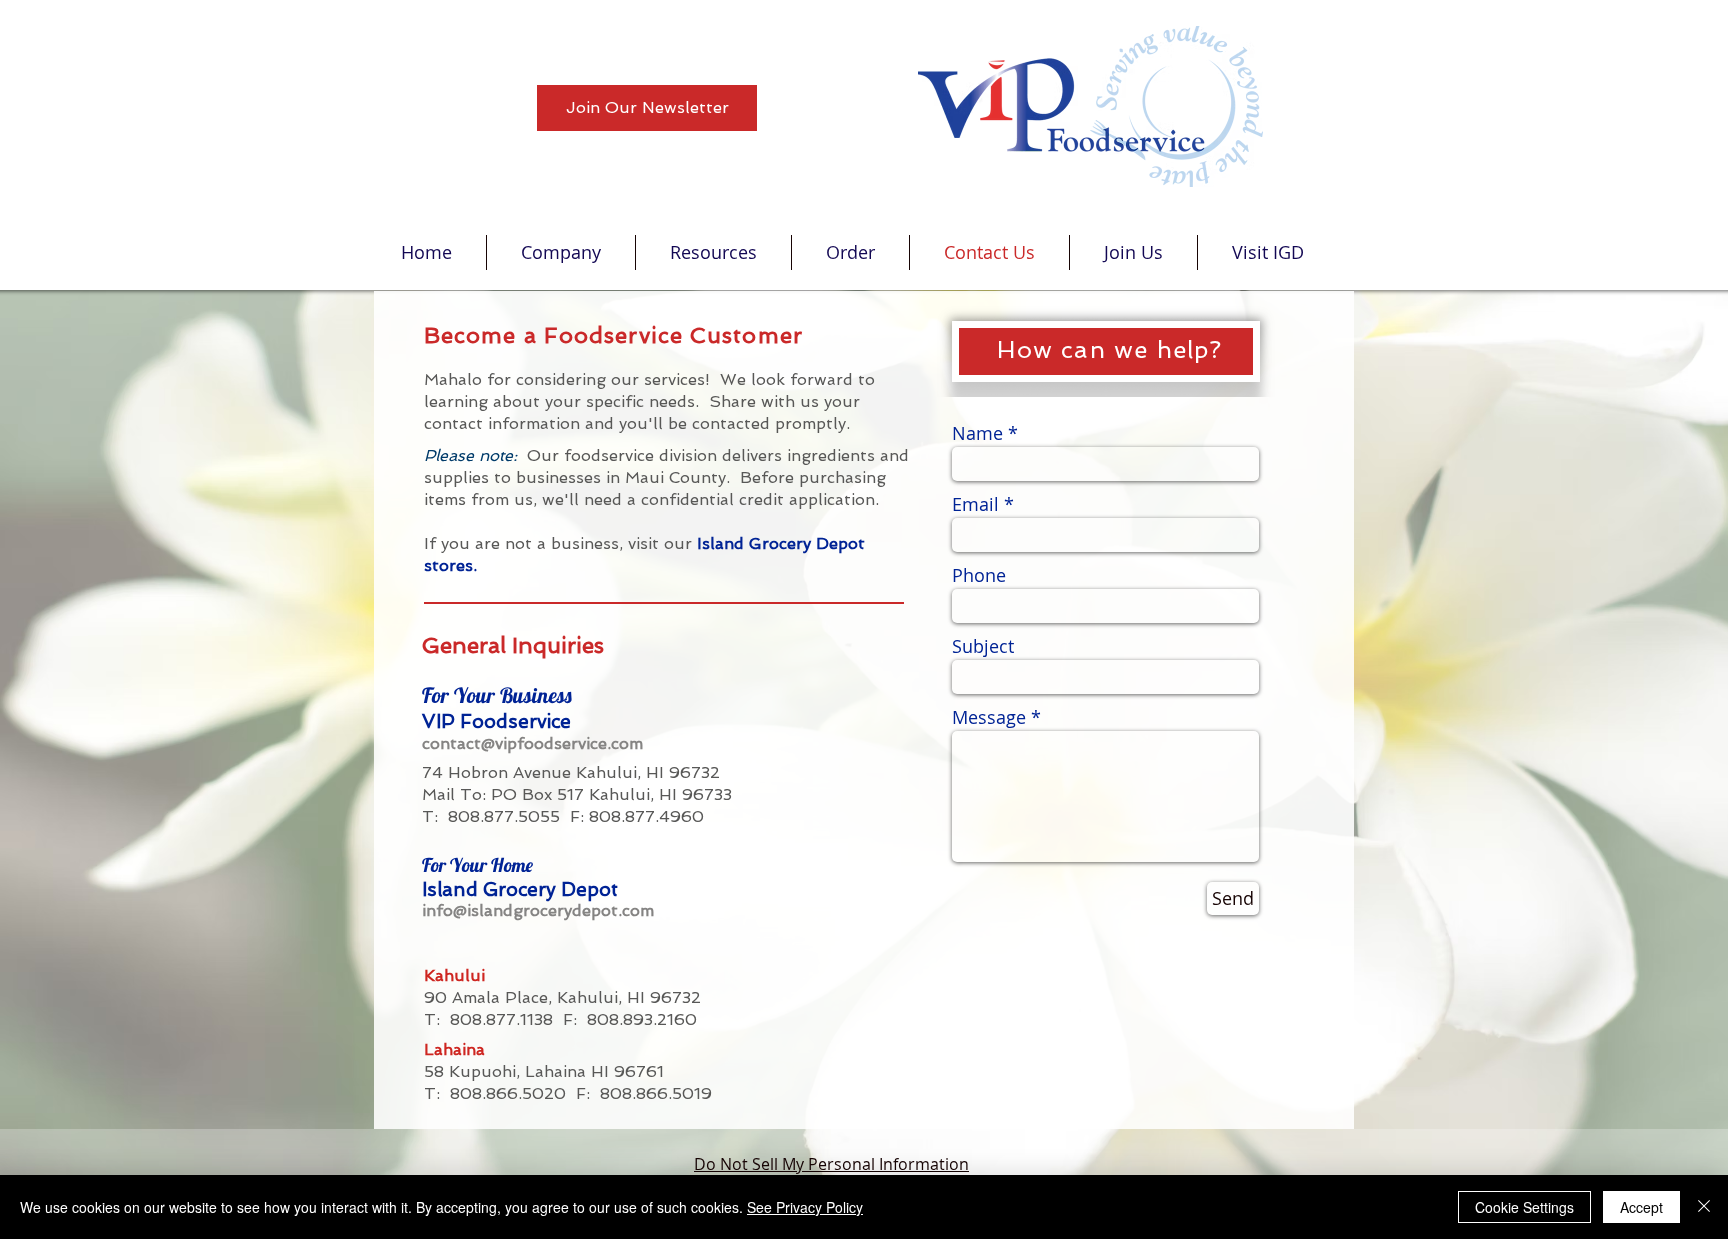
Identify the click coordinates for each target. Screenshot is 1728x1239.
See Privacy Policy (805, 1207)
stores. (453, 565)
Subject (983, 646)
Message (989, 717)
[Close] (1704, 1207)
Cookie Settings (1524, 1207)
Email (975, 504)
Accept (1641, 1207)
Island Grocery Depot (781, 543)
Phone (979, 575)
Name (977, 433)
